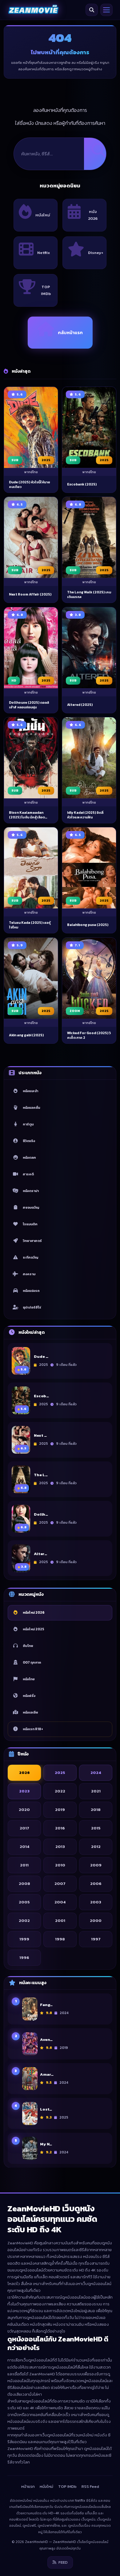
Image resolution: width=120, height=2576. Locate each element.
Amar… (47, 2074)
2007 (60, 1883)
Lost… (46, 2109)
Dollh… (41, 1514)
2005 (24, 1902)
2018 (96, 1809)
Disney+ (96, 253)
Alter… (40, 1554)
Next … (40, 1435)
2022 (60, 1791)
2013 (60, 1846)
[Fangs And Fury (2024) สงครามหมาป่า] (30, 2009)
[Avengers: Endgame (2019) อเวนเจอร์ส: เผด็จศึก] (30, 2044)
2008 (24, 1883)
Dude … (41, 1357)
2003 (96, 1902)
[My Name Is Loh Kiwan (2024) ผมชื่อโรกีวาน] (30, 2148)
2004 (60, 1902)
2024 (96, 1772)
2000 (96, 1920)
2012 (96, 1846)
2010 (60, 1865)
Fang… (46, 2005)
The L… (41, 1475)
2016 (60, 1828)
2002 (24, 1920)
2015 (96, 1828)
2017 (24, 1828)
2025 (60, 1772)
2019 (60, 1809)
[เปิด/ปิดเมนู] (106, 10)
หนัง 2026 (93, 215)
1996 (24, 1957)
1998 (60, 1939)
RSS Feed (90, 2486)
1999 (24, 1939)
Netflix (44, 253)
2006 (96, 1883)
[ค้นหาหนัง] (92, 10)
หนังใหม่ (43, 215)
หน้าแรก (28, 2486)
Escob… (41, 1396)
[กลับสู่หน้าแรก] (33, 10)
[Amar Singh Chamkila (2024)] (30, 2078)
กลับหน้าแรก (70, 333)
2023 (24, 1791)
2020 (24, 1809)
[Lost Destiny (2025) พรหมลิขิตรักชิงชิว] (30, 2113)
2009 (96, 1865)
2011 (24, 1865)
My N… (46, 2144)
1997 (96, 1939)
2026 (24, 1772)
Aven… (46, 2039)
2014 (24, 1846)
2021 (96, 1791)
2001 (60, 1920)
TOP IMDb (46, 290)
